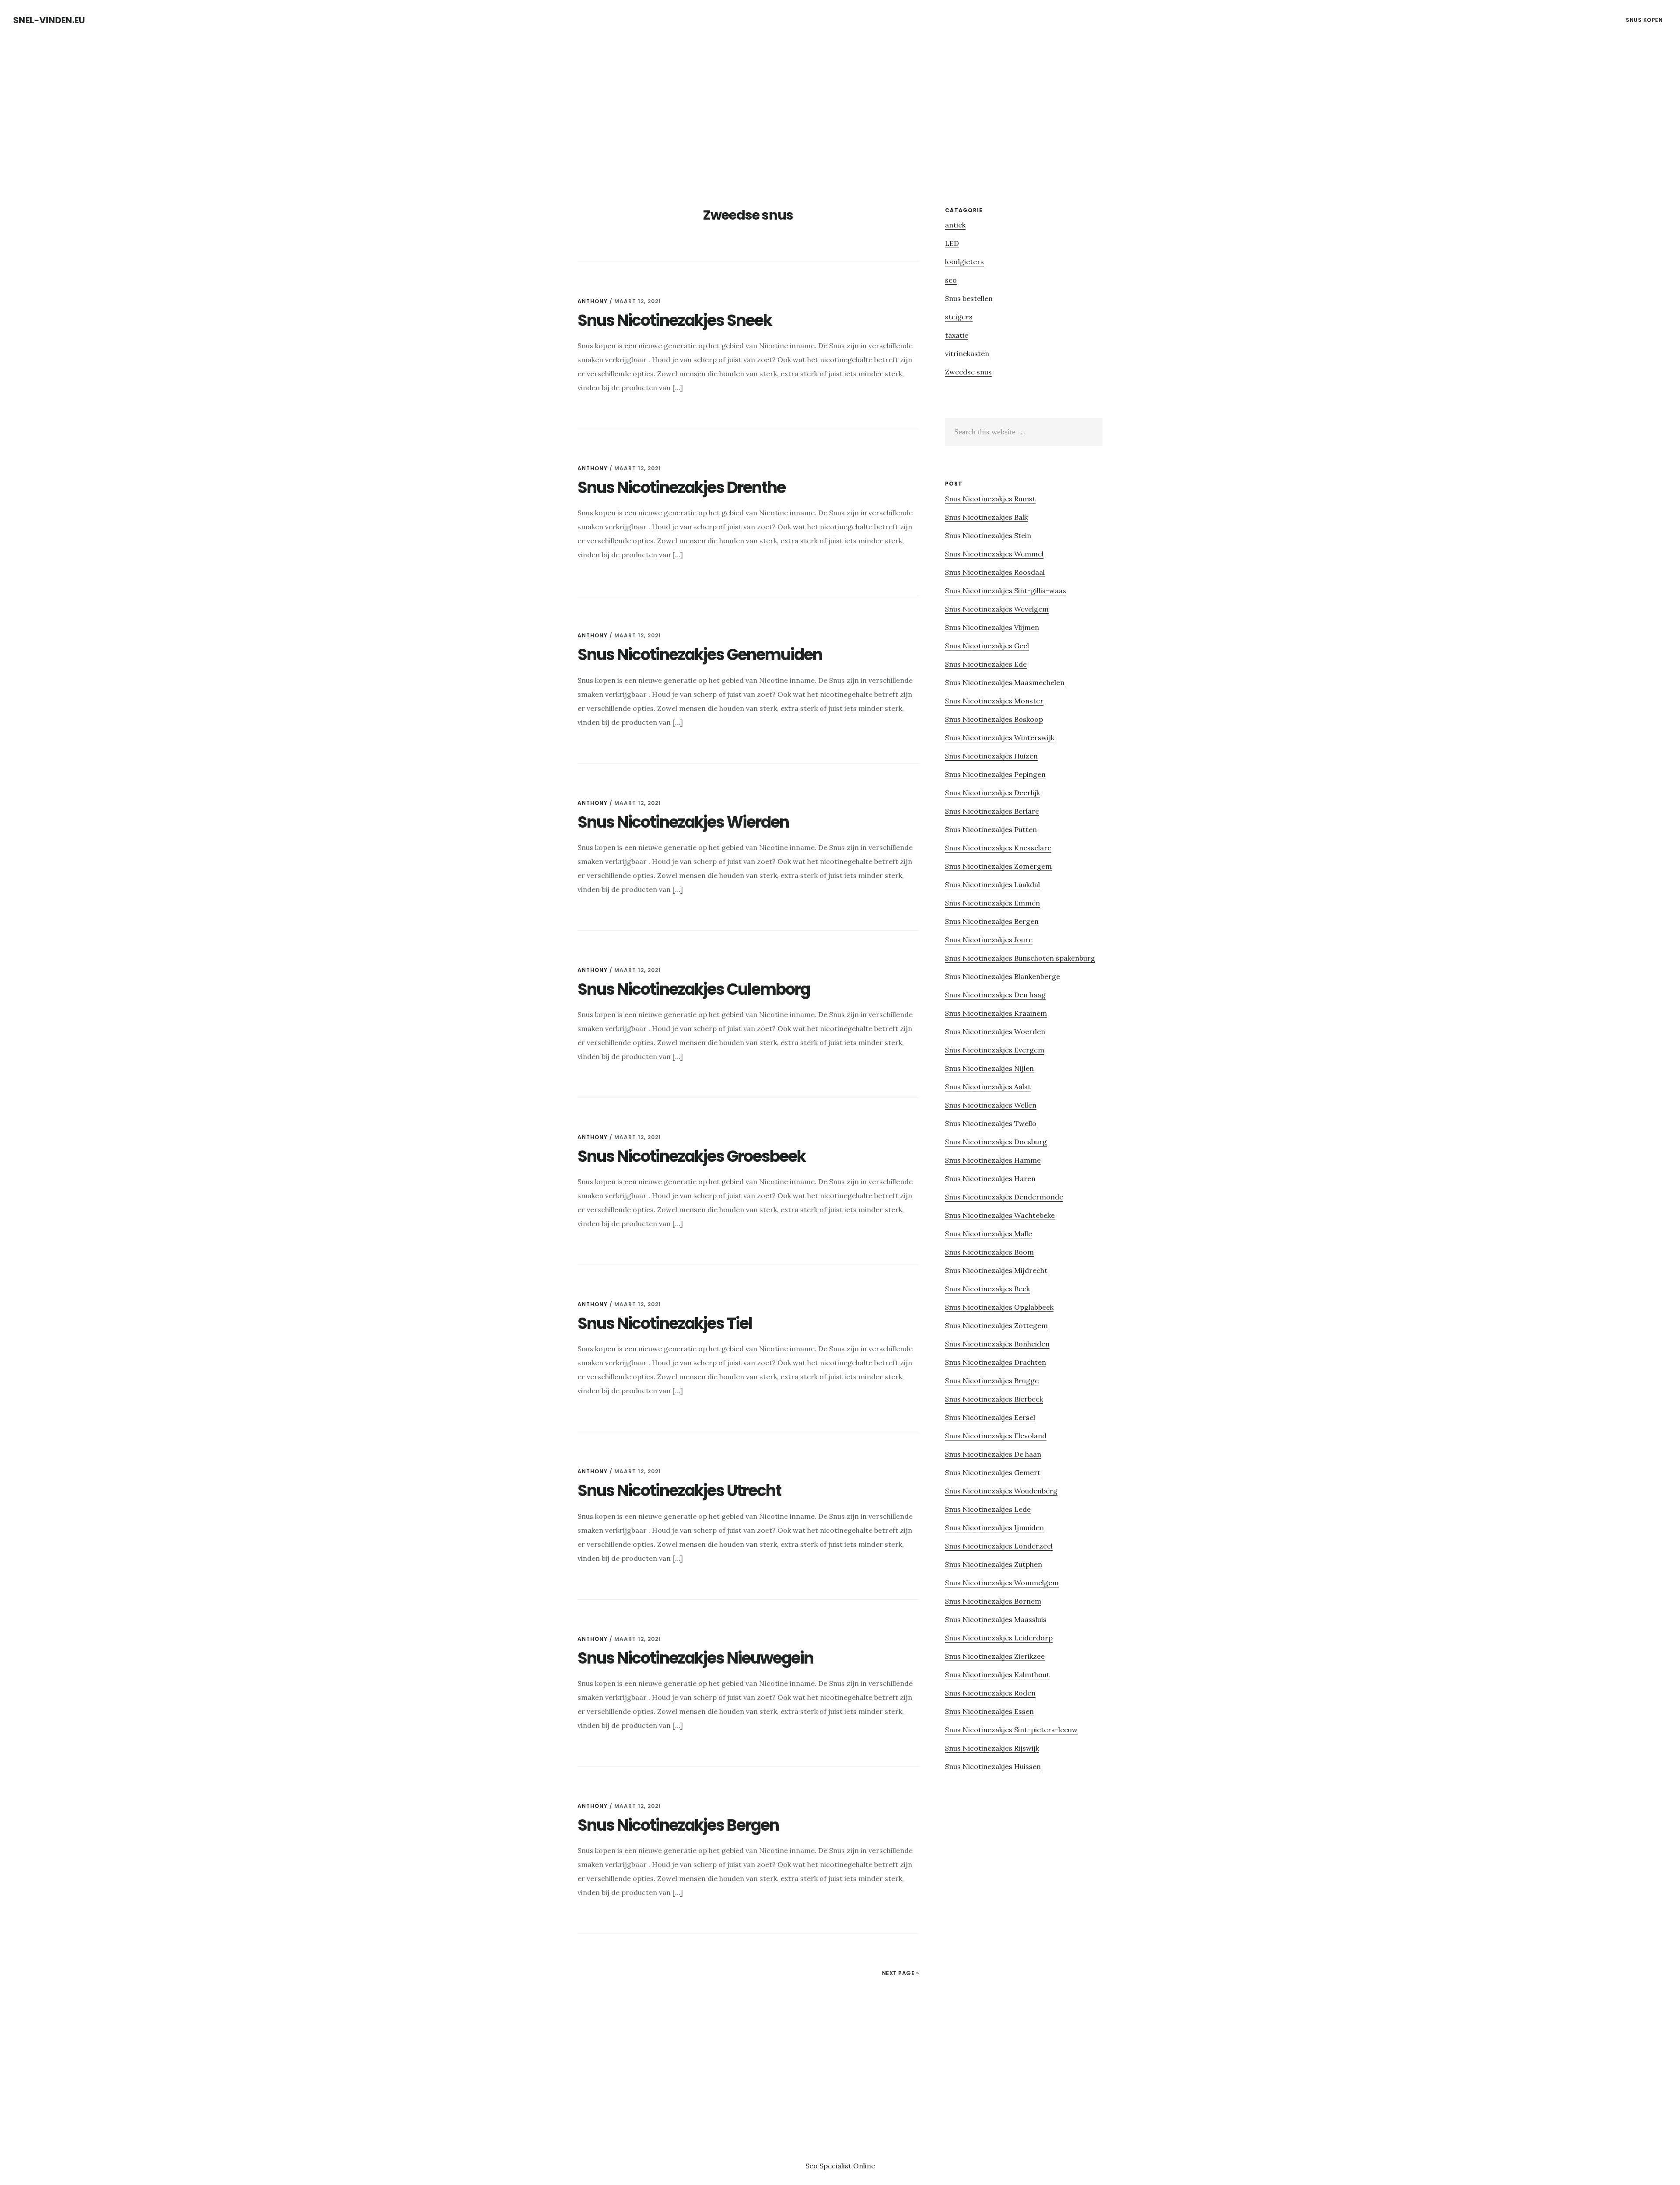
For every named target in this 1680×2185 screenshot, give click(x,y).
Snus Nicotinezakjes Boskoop (994, 719)
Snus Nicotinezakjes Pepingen (995, 774)
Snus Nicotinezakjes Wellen (991, 1105)
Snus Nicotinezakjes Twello (991, 1123)
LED (952, 243)
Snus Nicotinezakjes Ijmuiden (994, 1528)
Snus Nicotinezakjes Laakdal (992, 884)
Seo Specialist (829, 2166)
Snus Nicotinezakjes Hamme (993, 1160)
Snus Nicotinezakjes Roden (990, 1693)
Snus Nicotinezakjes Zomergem (998, 866)
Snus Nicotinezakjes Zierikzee (995, 1656)
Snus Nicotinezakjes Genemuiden (700, 655)
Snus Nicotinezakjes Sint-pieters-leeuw (1011, 1730)
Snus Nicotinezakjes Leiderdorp (999, 1638)
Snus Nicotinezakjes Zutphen (994, 1564)
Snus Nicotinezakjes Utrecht (679, 1491)
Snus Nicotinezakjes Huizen (991, 756)
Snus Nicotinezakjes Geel (987, 646)
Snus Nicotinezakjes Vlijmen (992, 627)
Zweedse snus (968, 372)
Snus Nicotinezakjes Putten (991, 829)
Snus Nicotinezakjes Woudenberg (1001, 1491)
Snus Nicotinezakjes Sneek (675, 320)
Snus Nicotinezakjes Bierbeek (994, 1399)
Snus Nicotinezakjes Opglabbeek (999, 1307)
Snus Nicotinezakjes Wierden (683, 822)
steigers (959, 317)
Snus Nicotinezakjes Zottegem (996, 1325)
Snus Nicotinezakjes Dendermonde (1004, 1197)
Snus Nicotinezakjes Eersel (990, 1417)
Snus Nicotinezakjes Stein (988, 535)
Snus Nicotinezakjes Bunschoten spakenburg (1020, 958)
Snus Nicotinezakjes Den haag (995, 995)
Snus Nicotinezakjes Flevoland (996, 1436)
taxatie (957, 335)
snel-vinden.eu (49, 20)
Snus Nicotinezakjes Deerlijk (992, 793)
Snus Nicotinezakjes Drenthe (681, 488)
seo (951, 280)
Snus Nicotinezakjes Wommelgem (1002, 1583)
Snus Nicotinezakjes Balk (986, 517)
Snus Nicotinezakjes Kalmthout (997, 1675)
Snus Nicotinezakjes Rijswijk (992, 1748)
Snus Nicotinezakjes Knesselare (998, 848)
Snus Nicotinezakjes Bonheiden (997, 1344)
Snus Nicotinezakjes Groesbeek (691, 1156)
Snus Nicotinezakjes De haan (993, 1454)
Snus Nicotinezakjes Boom (989, 1252)
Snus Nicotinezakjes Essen (989, 1711)
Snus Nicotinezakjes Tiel (665, 1323)
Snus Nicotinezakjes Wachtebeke (1000, 1215)
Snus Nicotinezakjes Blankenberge (1003, 976)
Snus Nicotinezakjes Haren (990, 1178)
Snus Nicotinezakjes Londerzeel (999, 1546)
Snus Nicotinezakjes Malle (989, 1234)
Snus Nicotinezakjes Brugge (992, 1381)
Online (864, 2166)
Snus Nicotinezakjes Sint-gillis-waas (1006, 591)
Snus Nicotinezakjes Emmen (992, 903)
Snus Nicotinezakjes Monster (994, 701)
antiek (955, 225)
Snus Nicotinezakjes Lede (988, 1509)
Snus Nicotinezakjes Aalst (988, 1087)
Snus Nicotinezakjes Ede (986, 664)
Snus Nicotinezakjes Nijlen (989, 1068)
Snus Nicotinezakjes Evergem (995, 1050)
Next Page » (901, 1973)
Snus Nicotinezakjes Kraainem (996, 1013)
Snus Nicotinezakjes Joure (989, 940)
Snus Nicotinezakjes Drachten (996, 1362)
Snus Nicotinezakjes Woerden (995, 1031)
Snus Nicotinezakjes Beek (987, 1289)
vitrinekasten (967, 353)
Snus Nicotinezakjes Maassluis (996, 1619)
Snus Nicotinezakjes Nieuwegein (695, 1658)
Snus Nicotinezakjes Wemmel (994, 554)
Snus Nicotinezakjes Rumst (990, 499)
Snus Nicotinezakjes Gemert (993, 1472)
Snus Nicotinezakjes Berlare (992, 811)
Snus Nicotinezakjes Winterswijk (1000, 738)
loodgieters (964, 262)
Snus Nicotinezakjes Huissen (993, 1766)
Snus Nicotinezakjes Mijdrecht (996, 1270)
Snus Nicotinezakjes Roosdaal (995, 572)
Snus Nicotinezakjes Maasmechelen (1005, 682)
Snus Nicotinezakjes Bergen (678, 1825)
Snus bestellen (969, 298)
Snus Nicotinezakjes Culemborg (694, 989)
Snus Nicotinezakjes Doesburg (996, 1142)
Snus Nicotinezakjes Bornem (993, 1601)
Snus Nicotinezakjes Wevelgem (997, 609)
